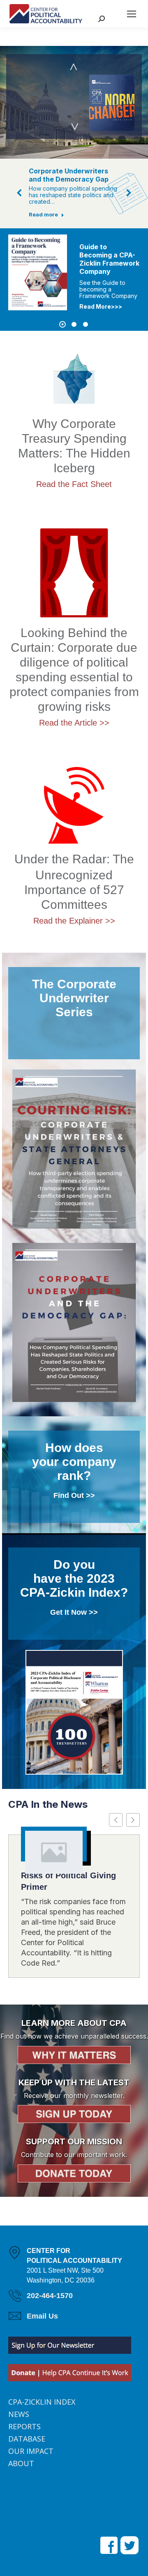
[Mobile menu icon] (132, 14)
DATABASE (27, 2439)
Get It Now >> (74, 1612)
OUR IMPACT (31, 2451)
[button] (20, 193)
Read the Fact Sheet (74, 484)
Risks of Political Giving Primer (68, 1881)
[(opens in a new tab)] (54, 1852)
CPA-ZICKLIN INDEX (42, 2402)
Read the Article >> (74, 723)
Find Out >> (74, 1495)
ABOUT (21, 2463)
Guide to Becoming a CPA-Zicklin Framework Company (46, 259)
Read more (43, 214)
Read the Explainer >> (74, 921)
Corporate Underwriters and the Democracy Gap (69, 175)
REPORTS (24, 2426)
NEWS (19, 2414)
